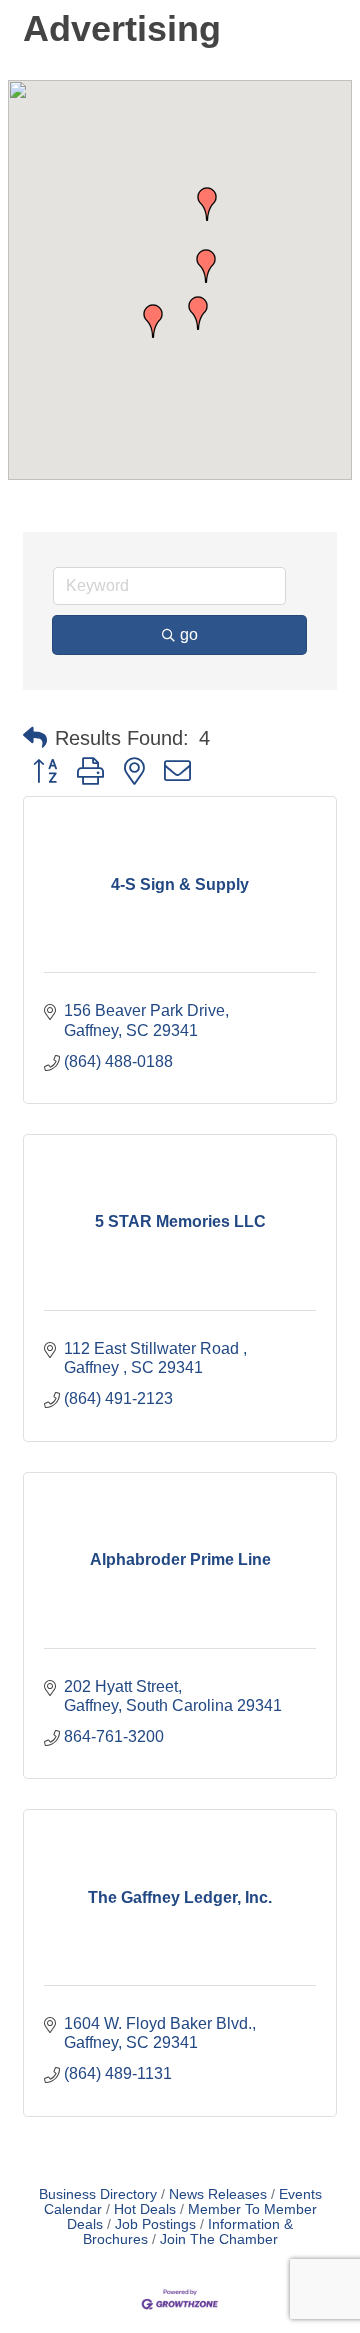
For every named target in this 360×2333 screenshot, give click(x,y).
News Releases (218, 2194)
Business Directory (98, 2194)
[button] (153, 321)
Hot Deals (145, 2209)
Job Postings (155, 2224)
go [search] (189, 634)
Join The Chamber (219, 2239)
